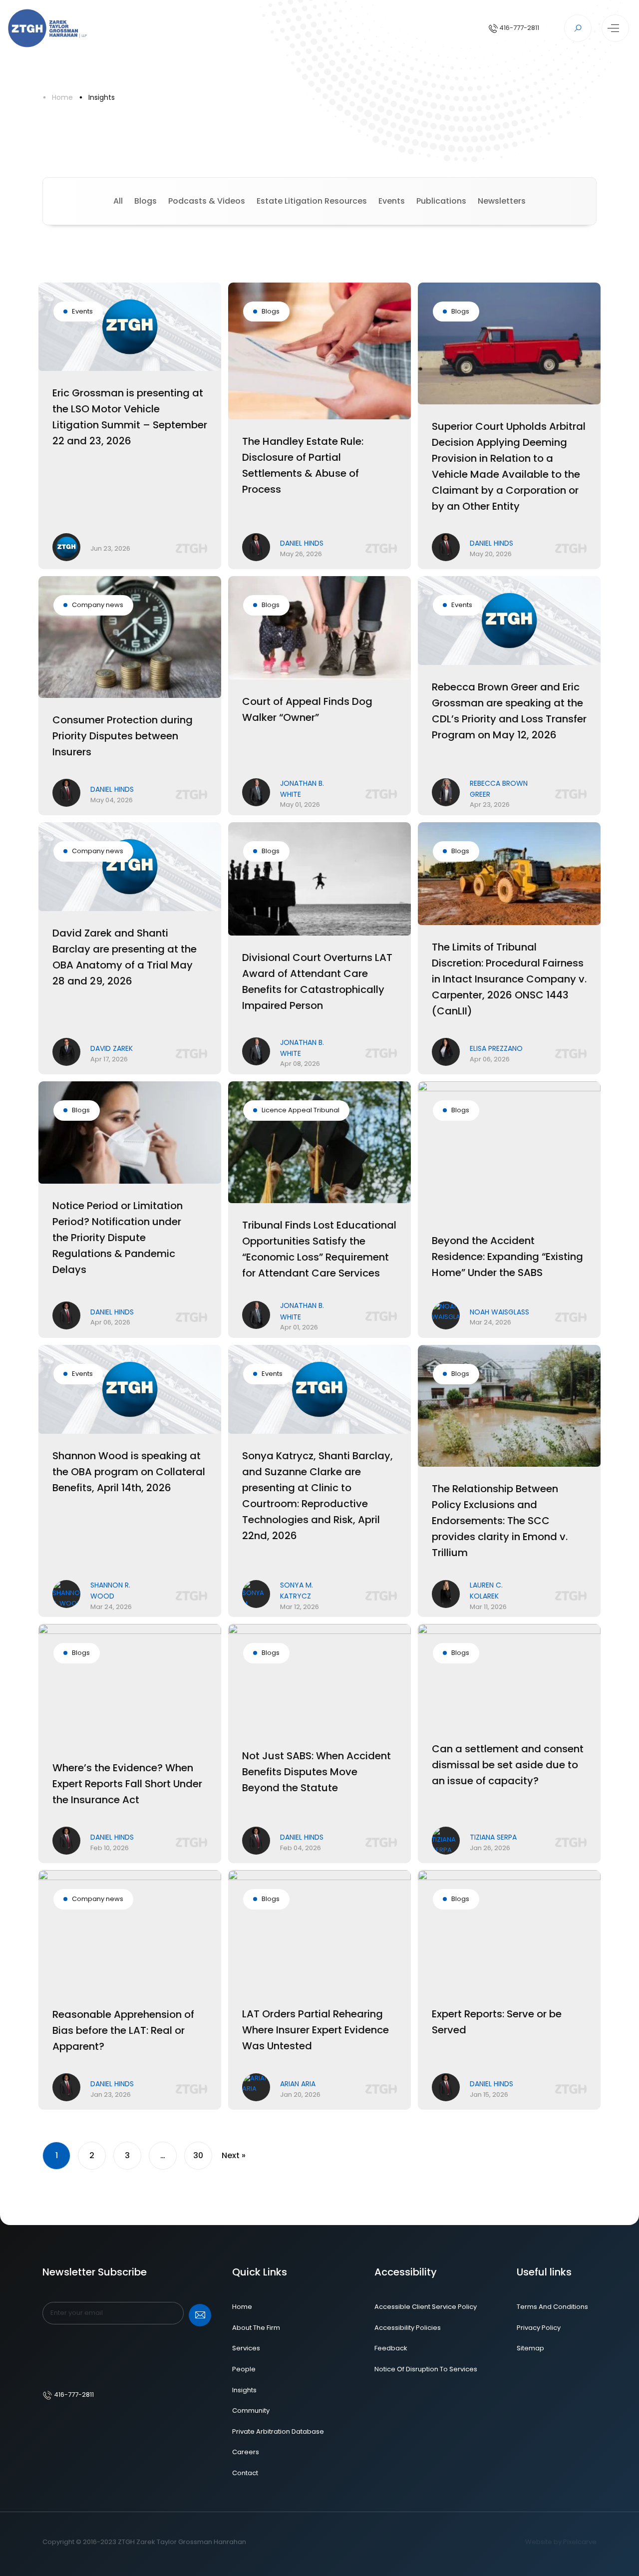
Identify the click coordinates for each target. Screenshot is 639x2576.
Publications (441, 201)
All (118, 201)
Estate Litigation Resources (312, 201)
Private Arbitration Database (278, 2431)
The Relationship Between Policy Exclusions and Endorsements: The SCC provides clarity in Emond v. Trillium (500, 1521)
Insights (102, 97)
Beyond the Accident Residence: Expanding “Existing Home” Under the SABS (507, 1257)
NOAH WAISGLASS (499, 1312)
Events (392, 201)
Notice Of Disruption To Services (426, 2369)
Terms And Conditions (552, 2307)
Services (246, 2348)
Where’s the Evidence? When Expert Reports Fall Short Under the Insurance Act (127, 1784)
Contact (245, 2473)
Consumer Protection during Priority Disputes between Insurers (123, 736)
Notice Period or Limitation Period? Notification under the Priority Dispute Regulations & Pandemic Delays (118, 1238)
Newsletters (502, 201)
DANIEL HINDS (302, 543)
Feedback (391, 2348)
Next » (234, 2155)
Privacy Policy (539, 2328)
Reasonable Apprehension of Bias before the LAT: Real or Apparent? (123, 2030)
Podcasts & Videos (207, 201)
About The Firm (256, 2328)
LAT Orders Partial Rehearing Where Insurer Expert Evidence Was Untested (316, 2030)
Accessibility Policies (408, 2328)
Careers (246, 2452)
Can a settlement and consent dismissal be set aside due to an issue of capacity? (508, 1765)
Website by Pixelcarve (561, 2542)
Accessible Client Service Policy (426, 2307)
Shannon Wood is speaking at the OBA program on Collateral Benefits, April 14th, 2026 (129, 1472)
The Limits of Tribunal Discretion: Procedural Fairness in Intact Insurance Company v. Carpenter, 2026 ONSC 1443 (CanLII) (509, 979)
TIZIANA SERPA (493, 1837)
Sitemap (530, 2348)
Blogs (146, 201)
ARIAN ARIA (298, 2084)
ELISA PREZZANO (496, 1048)
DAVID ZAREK (112, 1048)
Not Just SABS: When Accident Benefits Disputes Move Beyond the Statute (317, 1772)
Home (62, 97)
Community (251, 2411)
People (244, 2369)
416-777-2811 (518, 28)
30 (198, 2155)
